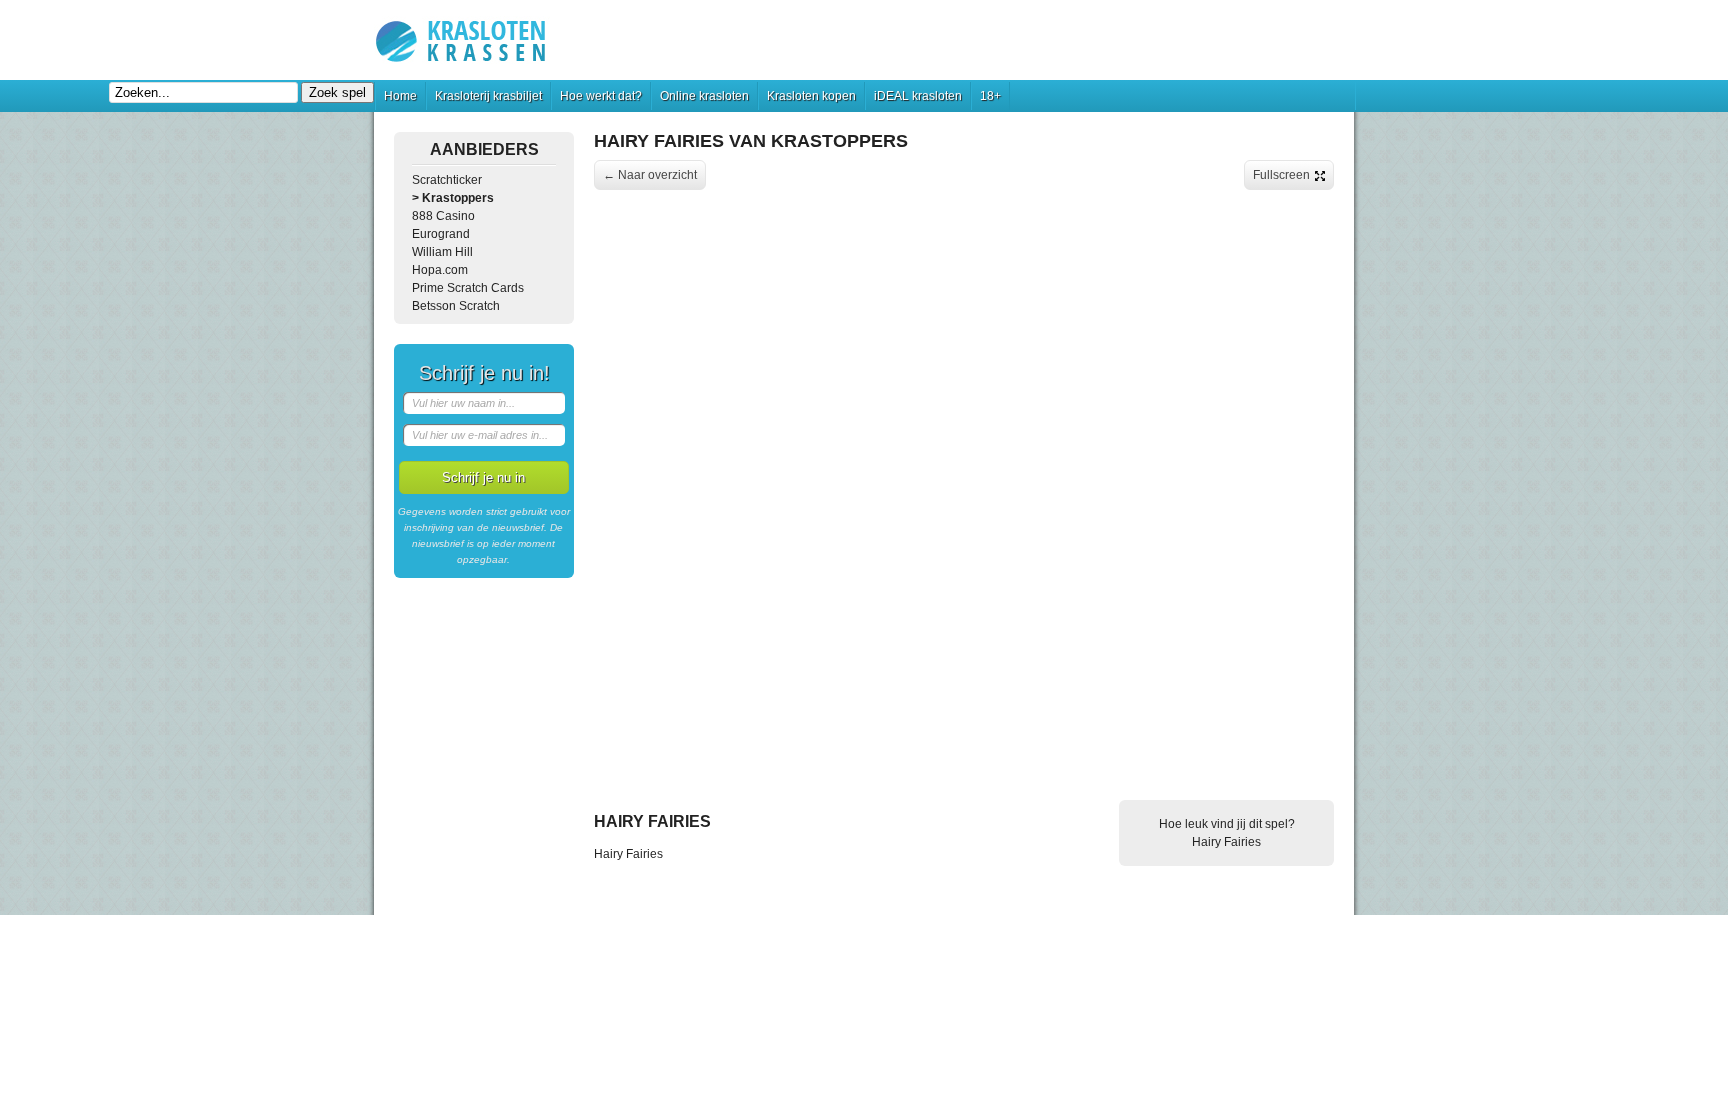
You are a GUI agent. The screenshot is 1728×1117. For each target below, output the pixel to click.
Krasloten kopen (811, 96)
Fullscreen (1281, 175)
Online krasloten (704, 96)
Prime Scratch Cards (468, 288)
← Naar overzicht (650, 175)
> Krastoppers (453, 198)
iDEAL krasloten (918, 96)
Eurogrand (441, 234)
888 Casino (443, 216)
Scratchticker (447, 180)
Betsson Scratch (456, 306)
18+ (990, 96)
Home (400, 96)
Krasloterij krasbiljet (488, 96)
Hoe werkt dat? (601, 96)
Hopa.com (440, 270)
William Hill (442, 252)
